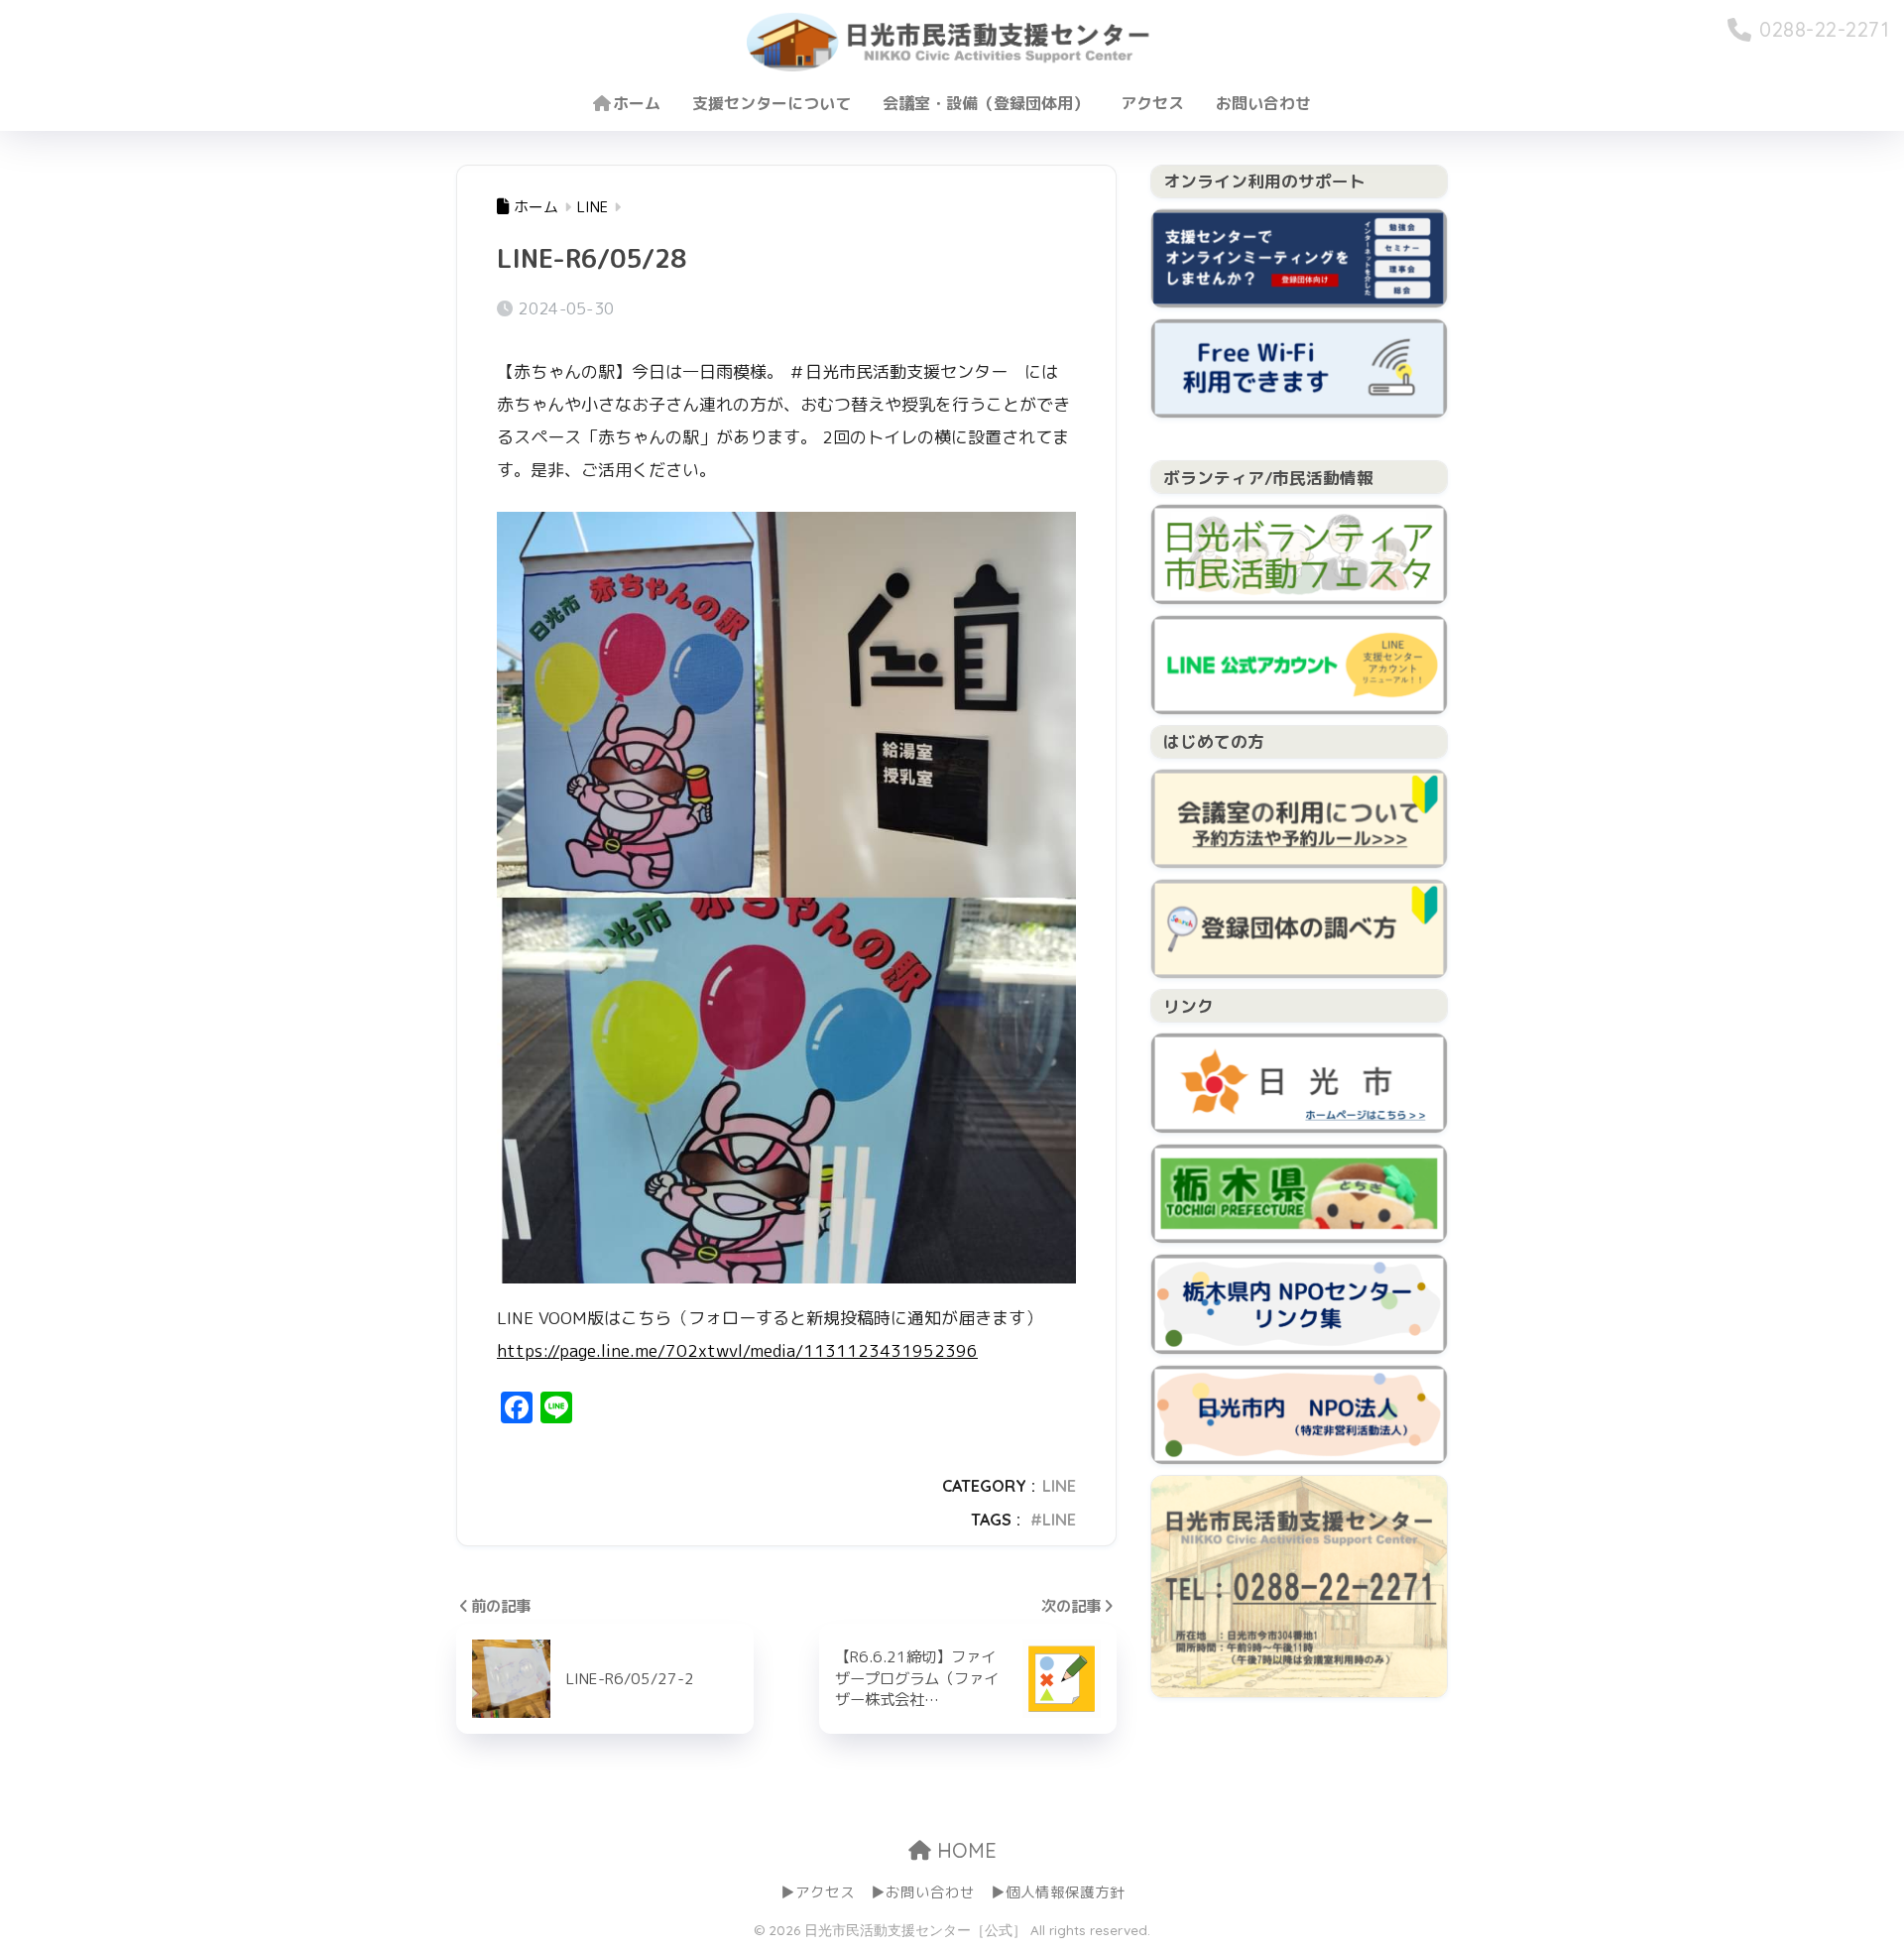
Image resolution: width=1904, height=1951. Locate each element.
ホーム (637, 103)
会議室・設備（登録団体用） (986, 103)
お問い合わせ (1263, 103)
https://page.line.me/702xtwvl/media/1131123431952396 (737, 1350)
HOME (964, 1850)
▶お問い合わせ (923, 1892)
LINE (1059, 1486)
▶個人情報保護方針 (1058, 1892)
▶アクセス (818, 1892)
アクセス (1152, 103)
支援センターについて (772, 103)
